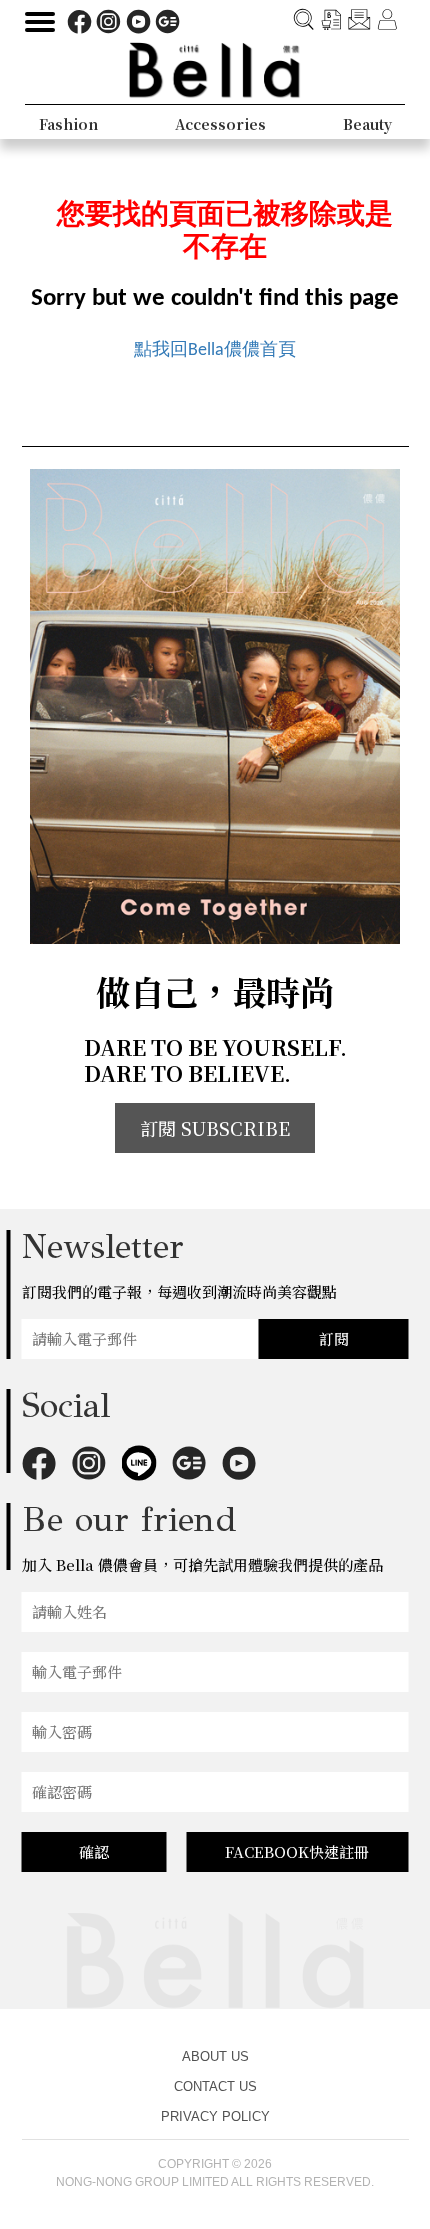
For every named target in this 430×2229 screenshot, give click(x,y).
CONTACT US (215, 2086)
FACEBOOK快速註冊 (297, 1851)
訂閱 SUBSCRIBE (215, 1128)
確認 (94, 1851)
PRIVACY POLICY (215, 2116)
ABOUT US (215, 2056)
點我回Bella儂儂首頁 (215, 350)
